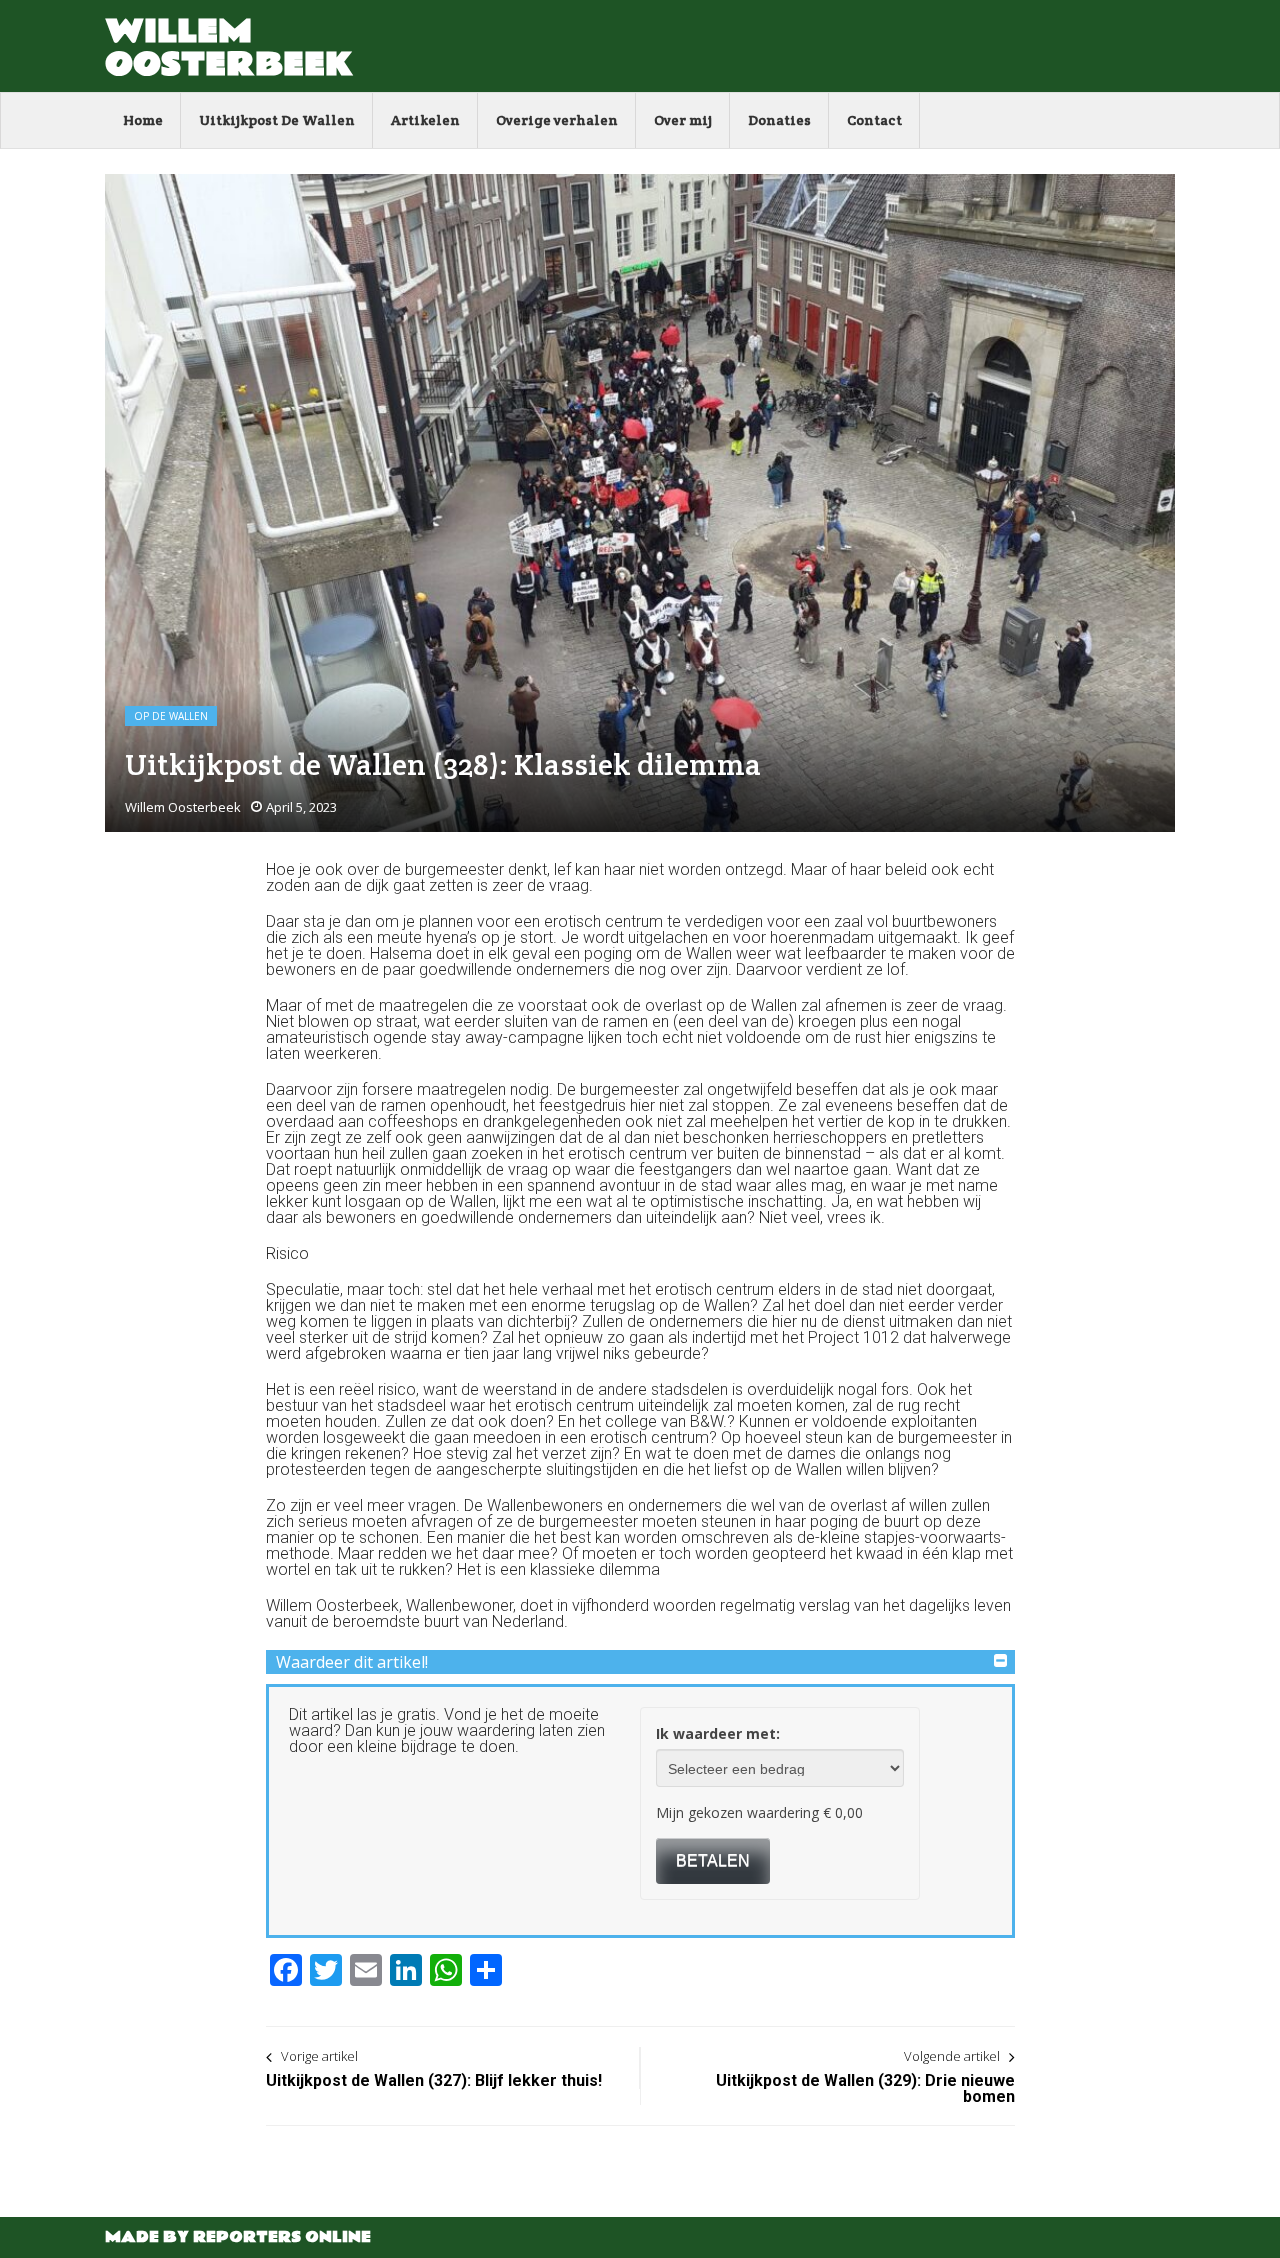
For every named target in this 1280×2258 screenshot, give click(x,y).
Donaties (779, 120)
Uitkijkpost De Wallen (277, 120)
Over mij (683, 120)
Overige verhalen (557, 120)
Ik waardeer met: (718, 1733)
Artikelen (425, 120)
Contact (874, 120)
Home (143, 120)
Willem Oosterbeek (229, 48)
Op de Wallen (171, 716)
